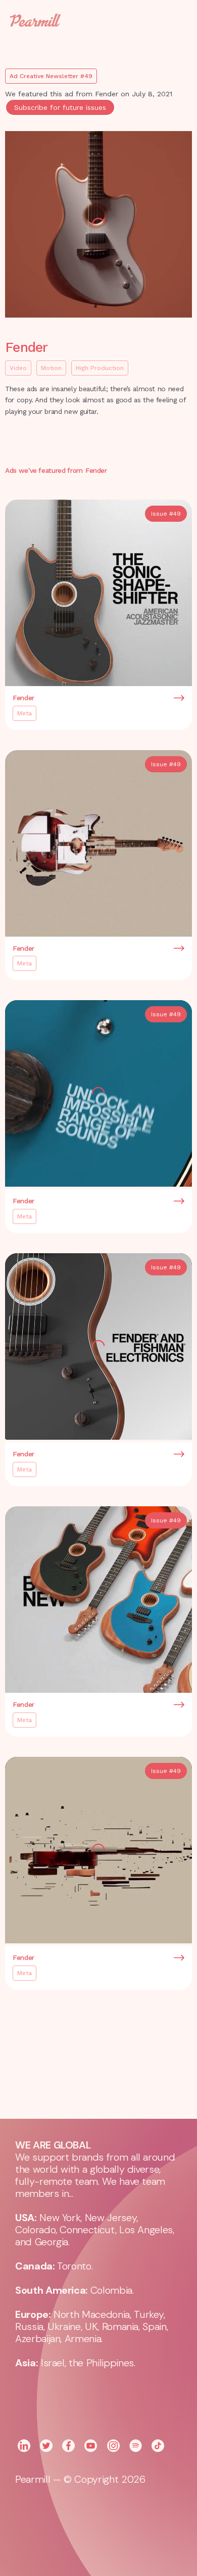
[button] (172, 20)
